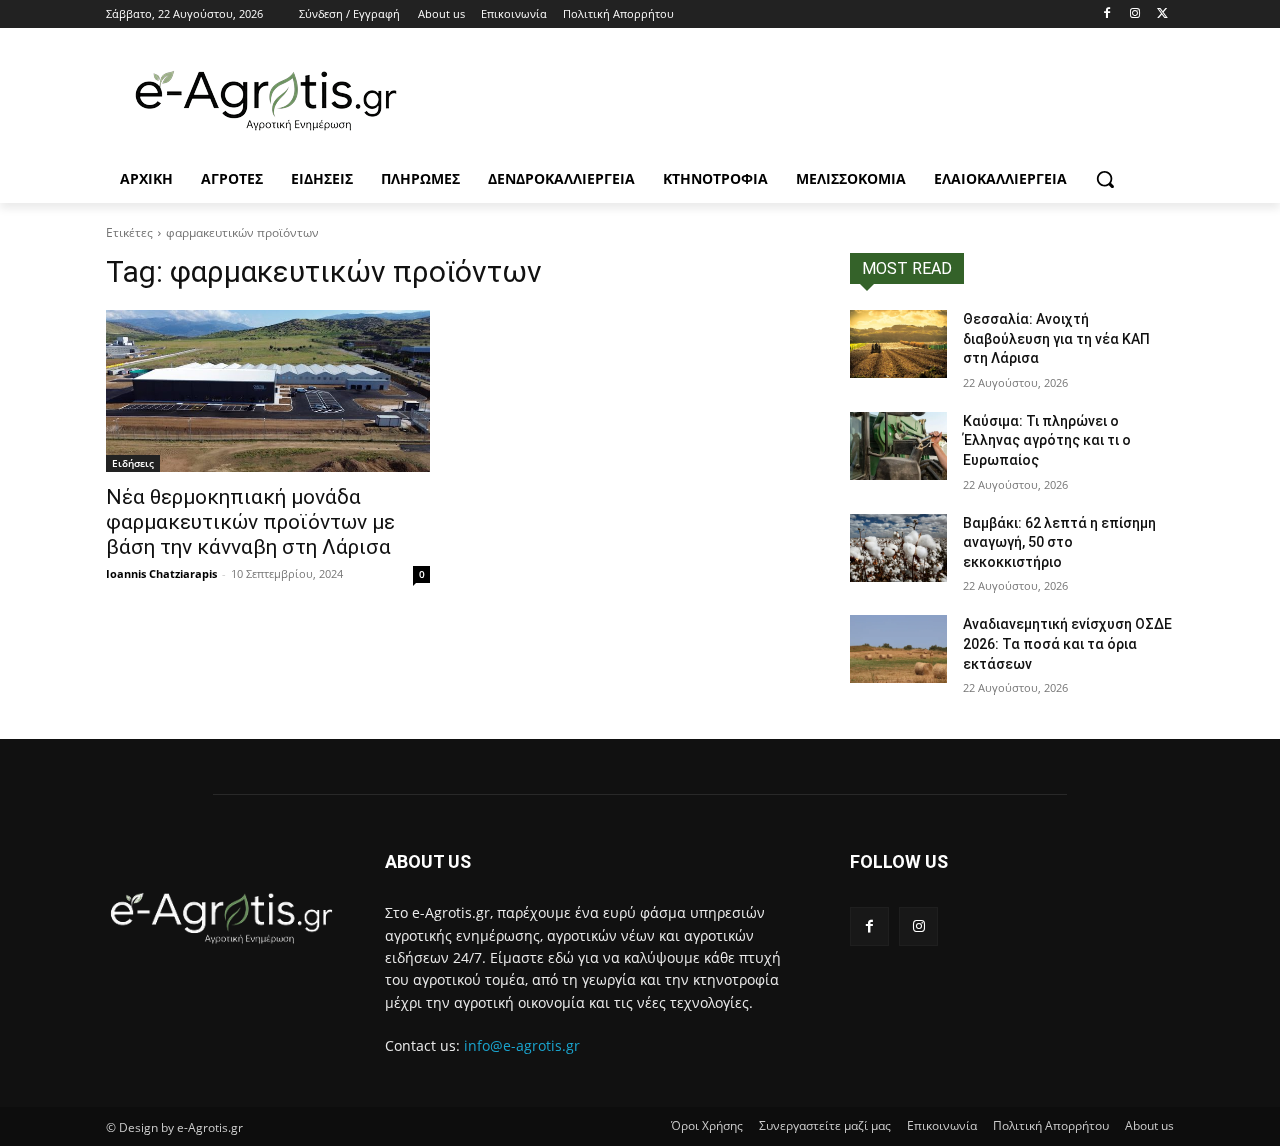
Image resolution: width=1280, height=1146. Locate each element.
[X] (1162, 14)
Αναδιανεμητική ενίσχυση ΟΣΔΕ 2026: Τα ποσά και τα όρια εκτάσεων (1067, 643)
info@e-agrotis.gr (522, 1045)
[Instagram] (1134, 14)
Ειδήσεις (133, 463)
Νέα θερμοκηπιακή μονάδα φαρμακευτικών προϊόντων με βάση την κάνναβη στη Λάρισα (250, 522)
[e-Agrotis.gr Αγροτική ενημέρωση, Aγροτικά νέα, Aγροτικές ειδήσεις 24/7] (266, 101)
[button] (1105, 179)
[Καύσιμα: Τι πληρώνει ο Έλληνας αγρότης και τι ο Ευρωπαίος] (898, 446)
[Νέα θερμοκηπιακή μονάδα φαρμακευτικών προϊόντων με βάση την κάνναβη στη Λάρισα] (268, 391)
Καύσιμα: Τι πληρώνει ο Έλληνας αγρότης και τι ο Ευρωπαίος (1047, 440)
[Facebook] (1107, 14)
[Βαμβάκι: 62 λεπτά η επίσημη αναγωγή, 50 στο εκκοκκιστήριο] (898, 548)
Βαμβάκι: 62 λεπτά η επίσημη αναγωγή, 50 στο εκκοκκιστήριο (1059, 542)
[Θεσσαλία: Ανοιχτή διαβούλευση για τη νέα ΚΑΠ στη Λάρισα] (898, 344)
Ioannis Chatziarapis (161, 573)
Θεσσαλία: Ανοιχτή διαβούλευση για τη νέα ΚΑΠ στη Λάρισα (1056, 338)
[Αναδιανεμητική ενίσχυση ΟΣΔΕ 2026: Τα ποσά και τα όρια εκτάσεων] (898, 649)
